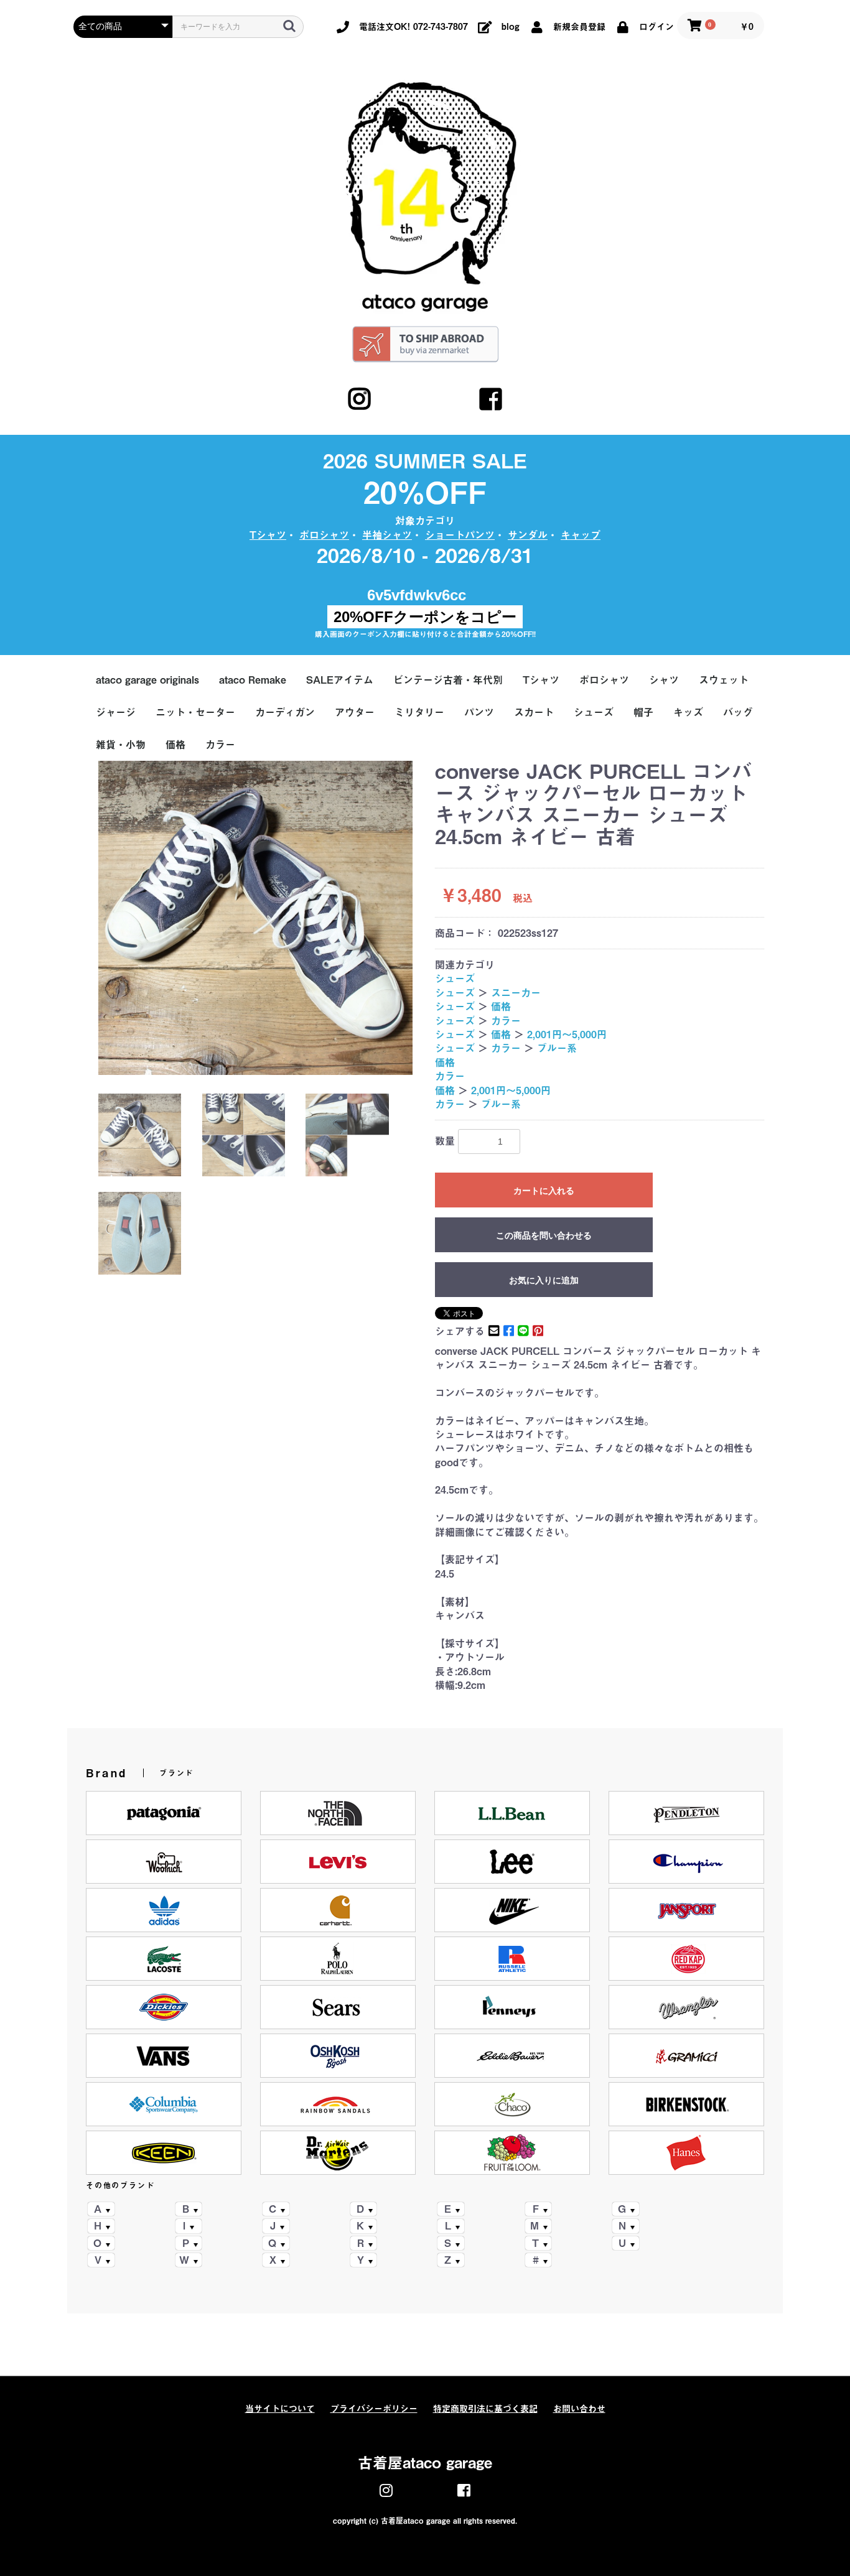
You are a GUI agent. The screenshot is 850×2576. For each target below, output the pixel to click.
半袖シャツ (387, 535)
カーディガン (285, 712)
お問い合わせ (579, 2409)
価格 (175, 745)
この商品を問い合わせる (544, 1235)
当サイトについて (280, 2409)
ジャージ (116, 712)
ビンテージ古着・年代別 (448, 680)
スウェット (724, 680)
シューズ (594, 712)
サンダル (528, 535)
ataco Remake (253, 680)
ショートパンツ (460, 535)
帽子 (643, 712)
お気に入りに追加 (544, 1280)
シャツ (664, 680)
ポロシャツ (324, 535)
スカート (534, 712)
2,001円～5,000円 (567, 1035)
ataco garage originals (147, 680)
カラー (220, 745)
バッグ (738, 712)
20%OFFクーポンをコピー (425, 617)
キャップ (581, 535)
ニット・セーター (195, 712)
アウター (355, 712)
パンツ (479, 712)
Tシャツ (268, 535)
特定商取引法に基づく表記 (485, 2409)
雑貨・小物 (121, 745)
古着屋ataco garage (425, 2463)
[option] (255, 918)
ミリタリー (419, 712)
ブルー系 (557, 1048)
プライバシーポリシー (374, 2409)
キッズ (688, 712)
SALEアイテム (340, 680)
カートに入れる (544, 1191)
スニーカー (516, 993)
